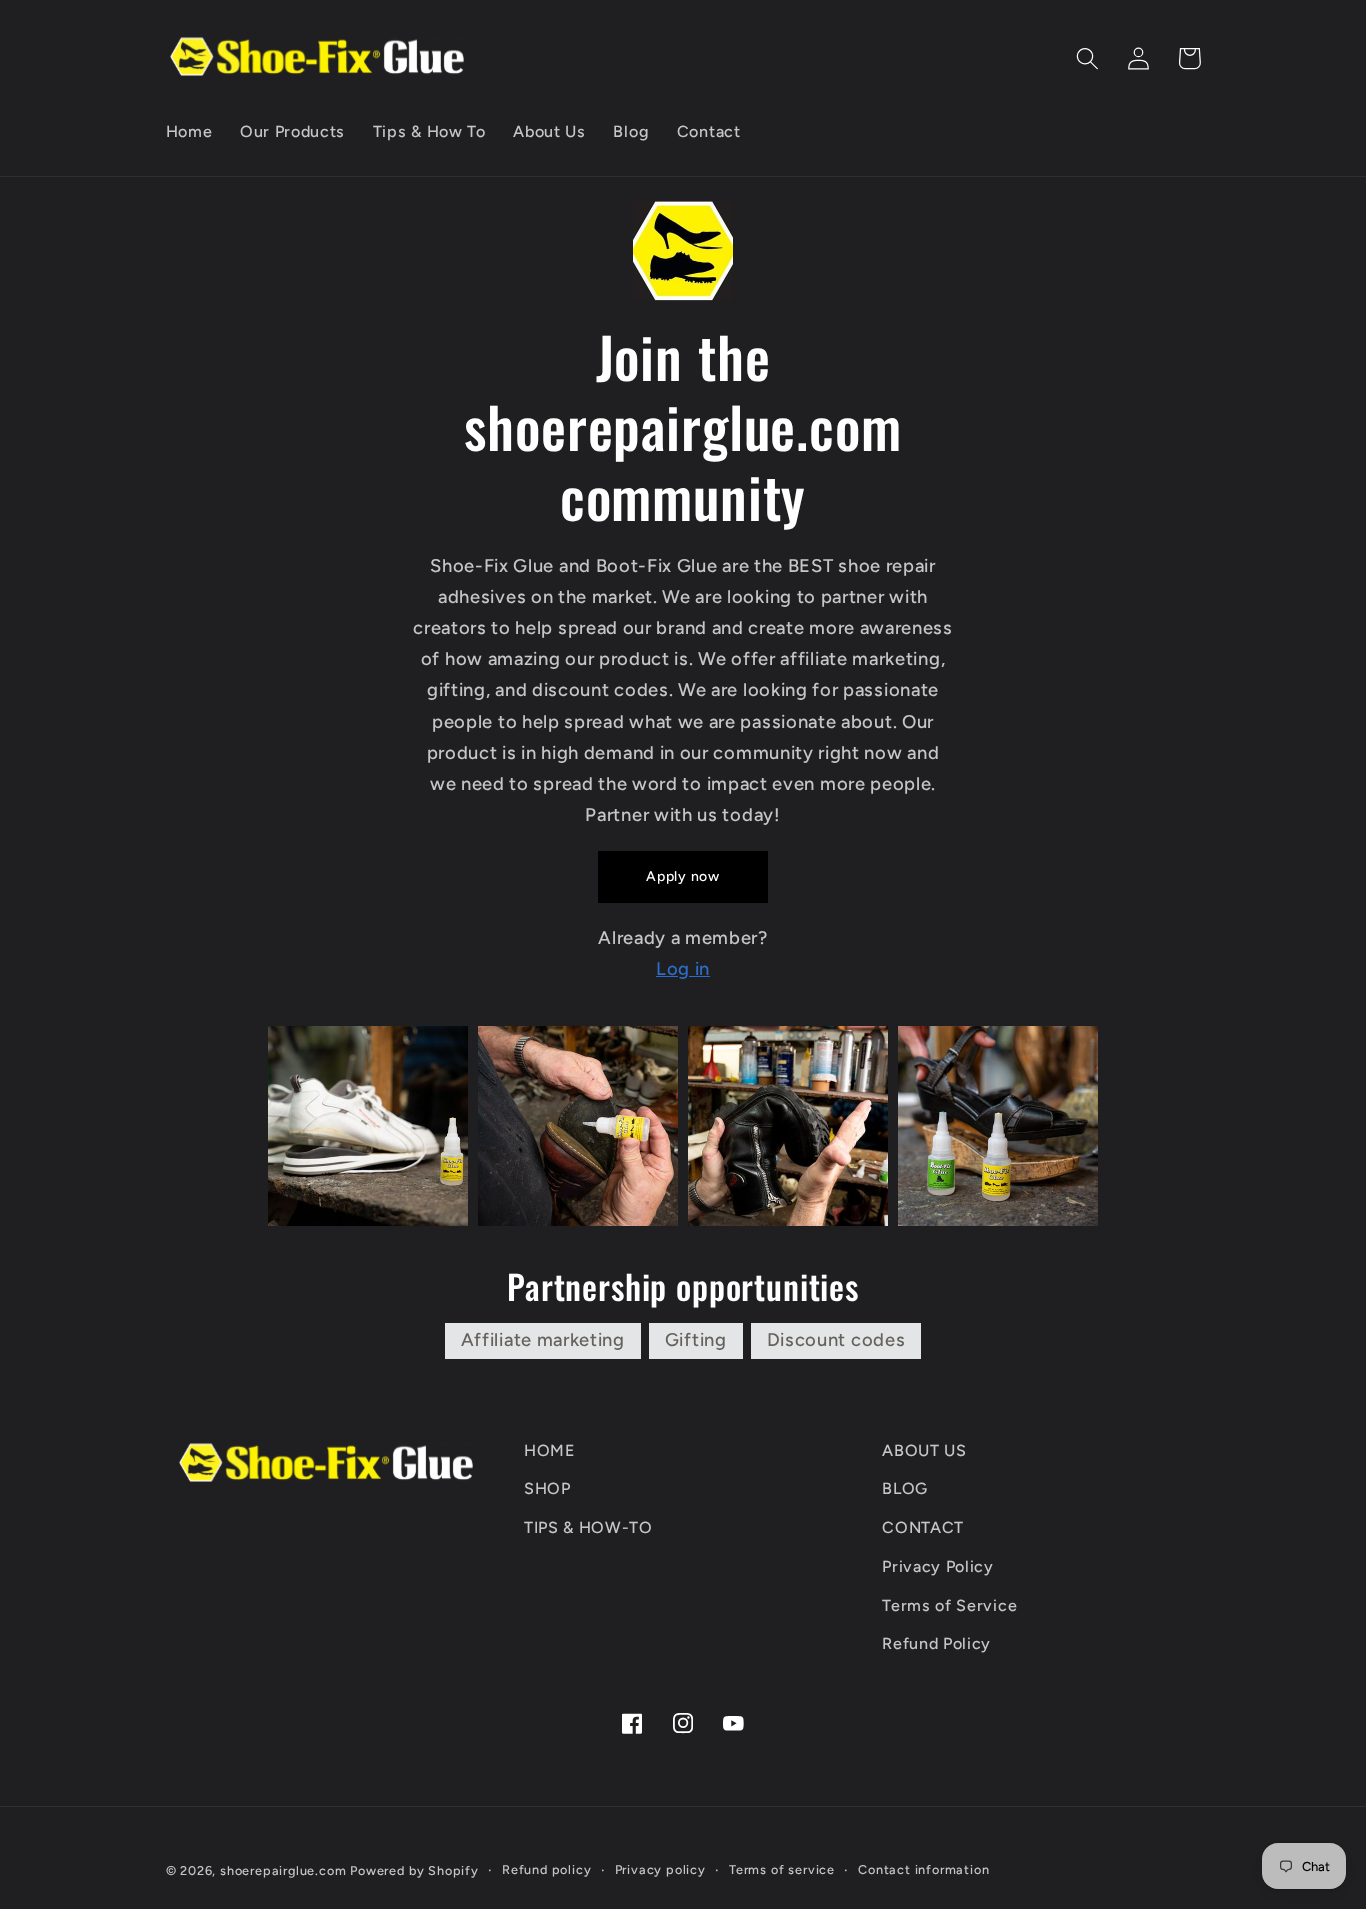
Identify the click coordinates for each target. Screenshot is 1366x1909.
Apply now (682, 876)
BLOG (905, 1488)
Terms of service (782, 1869)
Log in (683, 969)
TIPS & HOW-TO (588, 1527)
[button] (1088, 58)
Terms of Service (949, 1605)
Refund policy (546, 1869)
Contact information (923, 1869)
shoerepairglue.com (283, 1870)
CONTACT (923, 1527)
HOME (550, 1450)
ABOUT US (924, 1450)
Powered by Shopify (414, 1870)
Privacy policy (660, 1869)
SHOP (547, 1488)
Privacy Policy (938, 1566)
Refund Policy (936, 1643)
